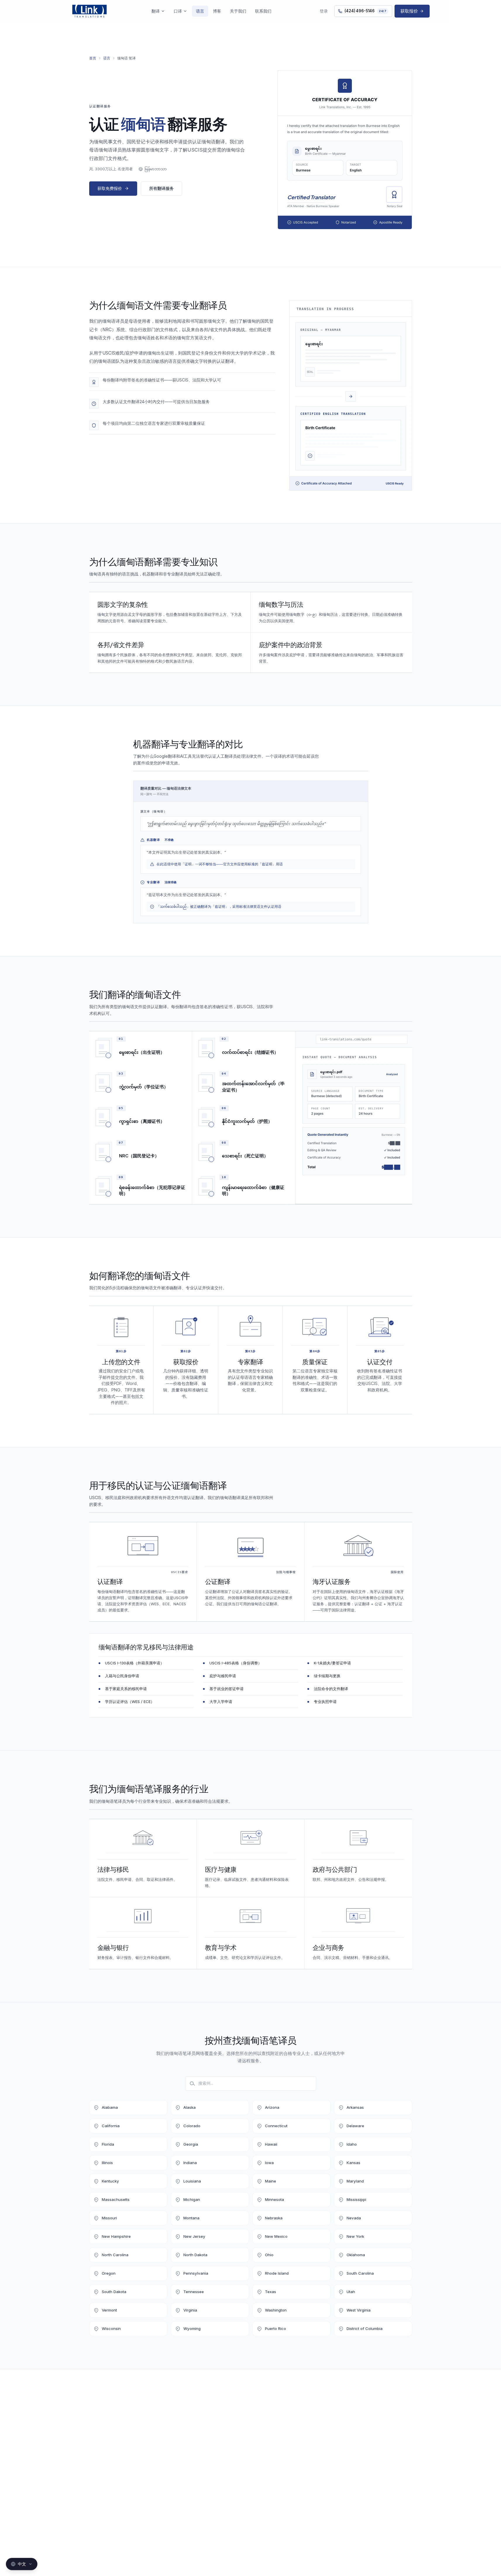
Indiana (190, 2163)
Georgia (191, 2144)
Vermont (109, 2310)
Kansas (353, 2163)
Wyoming (192, 2328)
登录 (324, 11)
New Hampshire (116, 2236)
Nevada (354, 2218)
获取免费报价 (110, 188)
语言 (200, 11)
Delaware (355, 2126)
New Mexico (276, 2236)
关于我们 (238, 11)
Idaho (352, 2144)
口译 (178, 11)
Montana (191, 2218)
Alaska (190, 2107)
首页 (93, 58)
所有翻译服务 (161, 188)
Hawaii (271, 2144)
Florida (108, 2144)
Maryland (355, 2181)
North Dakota (195, 2255)
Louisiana (192, 2181)
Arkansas (355, 2107)
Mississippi (356, 2199)
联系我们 (263, 11)
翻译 (156, 11)
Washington (276, 2310)
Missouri (109, 2218)
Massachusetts (116, 2199)
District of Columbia (365, 2328)
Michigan (192, 2199)
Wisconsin (111, 2328)
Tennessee (194, 2292)
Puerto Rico (276, 2328)
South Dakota (114, 2292)
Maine (271, 2181)
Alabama (110, 2107)
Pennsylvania (196, 2273)
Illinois (107, 2163)
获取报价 (409, 11)
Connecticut (276, 2126)
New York (355, 2236)
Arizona (272, 2107)
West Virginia (359, 2310)
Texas (271, 2292)
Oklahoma (356, 2255)
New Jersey (194, 2236)
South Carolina (360, 2273)
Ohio (269, 2255)
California (111, 2126)
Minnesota (274, 2199)
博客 (217, 11)
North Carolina (115, 2255)
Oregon (109, 2273)
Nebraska (274, 2218)
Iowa (269, 2163)
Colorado (192, 2126)
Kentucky (110, 2181)
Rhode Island (277, 2273)
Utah (351, 2292)
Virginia (190, 2310)
